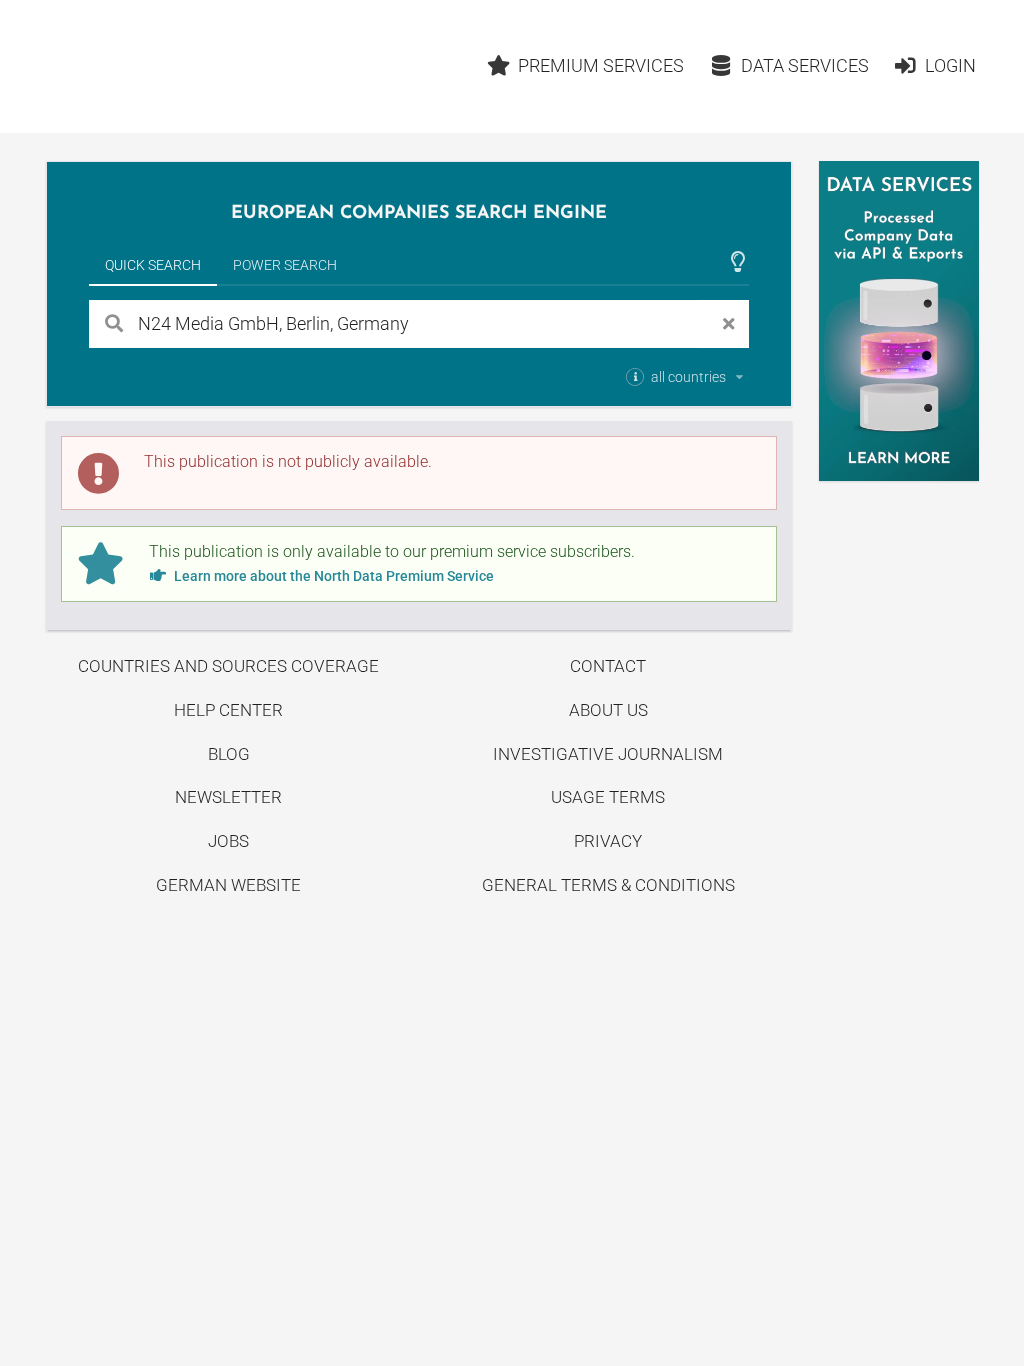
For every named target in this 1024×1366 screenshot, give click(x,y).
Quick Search (153, 265)
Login (950, 65)
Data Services (805, 65)
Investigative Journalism (608, 754)
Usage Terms (608, 797)
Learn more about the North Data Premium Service (332, 576)
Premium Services (601, 65)
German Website (228, 885)
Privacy (608, 841)
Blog (229, 754)
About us (608, 710)
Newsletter (228, 797)
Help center (228, 710)
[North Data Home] (163, 66)
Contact (608, 666)
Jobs (228, 841)
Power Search (285, 265)
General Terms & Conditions (608, 885)
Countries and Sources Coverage (228, 666)
